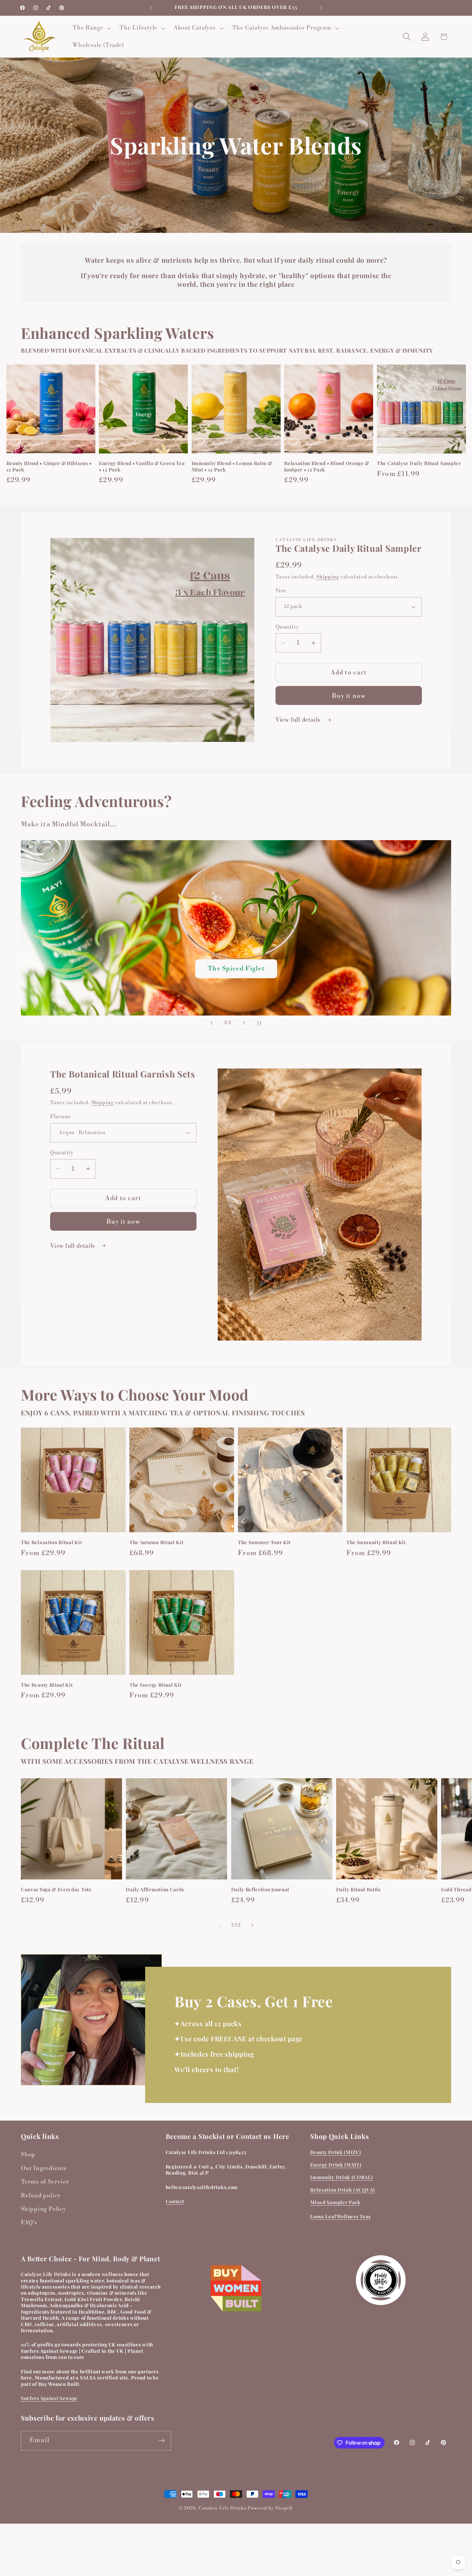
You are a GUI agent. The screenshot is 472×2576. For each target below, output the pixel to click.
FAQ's (29, 2223)
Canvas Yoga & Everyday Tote (56, 1890)
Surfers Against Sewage (49, 2398)
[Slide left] (220, 1925)
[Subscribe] (162, 2441)
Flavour (60, 1116)
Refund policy (41, 2196)
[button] (91, 28)
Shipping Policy (44, 2209)
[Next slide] (244, 1023)
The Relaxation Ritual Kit (51, 1542)
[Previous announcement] (151, 8)
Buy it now (349, 696)
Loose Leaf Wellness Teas (341, 2216)
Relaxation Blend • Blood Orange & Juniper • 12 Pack (327, 466)
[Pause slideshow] (260, 1023)
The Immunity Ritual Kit (376, 1542)
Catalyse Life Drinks (223, 2508)
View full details (299, 720)
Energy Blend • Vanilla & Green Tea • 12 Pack (142, 466)
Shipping (328, 577)
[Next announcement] (321, 8)
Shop (28, 2154)
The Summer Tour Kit (264, 1542)
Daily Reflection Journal (260, 1890)
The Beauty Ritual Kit (47, 1685)
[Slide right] (252, 1925)
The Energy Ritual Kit (156, 1685)
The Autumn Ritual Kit (157, 1542)
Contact (175, 2201)
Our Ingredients (44, 2168)
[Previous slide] (212, 1023)
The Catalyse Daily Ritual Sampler (419, 463)
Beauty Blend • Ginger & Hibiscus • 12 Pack (49, 466)
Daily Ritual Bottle (359, 1890)
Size (281, 591)
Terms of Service (45, 2182)
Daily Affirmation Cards (155, 1890)
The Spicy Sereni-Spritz (236, 969)
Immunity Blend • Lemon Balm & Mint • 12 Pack (232, 466)
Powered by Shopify (270, 2508)
